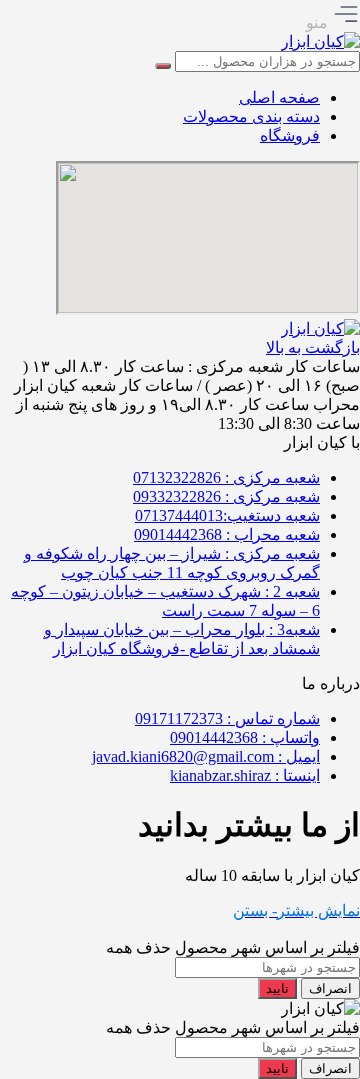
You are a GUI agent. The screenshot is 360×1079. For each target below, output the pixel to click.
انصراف (330, 988)
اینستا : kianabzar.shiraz (245, 775)
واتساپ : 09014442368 (245, 737)
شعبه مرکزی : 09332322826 (226, 496)
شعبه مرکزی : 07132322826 (226, 477)
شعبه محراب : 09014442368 (227, 534)
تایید (277, 988)
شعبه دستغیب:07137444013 (227, 515)
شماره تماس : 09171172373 (227, 718)
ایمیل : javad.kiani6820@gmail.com (206, 756)
